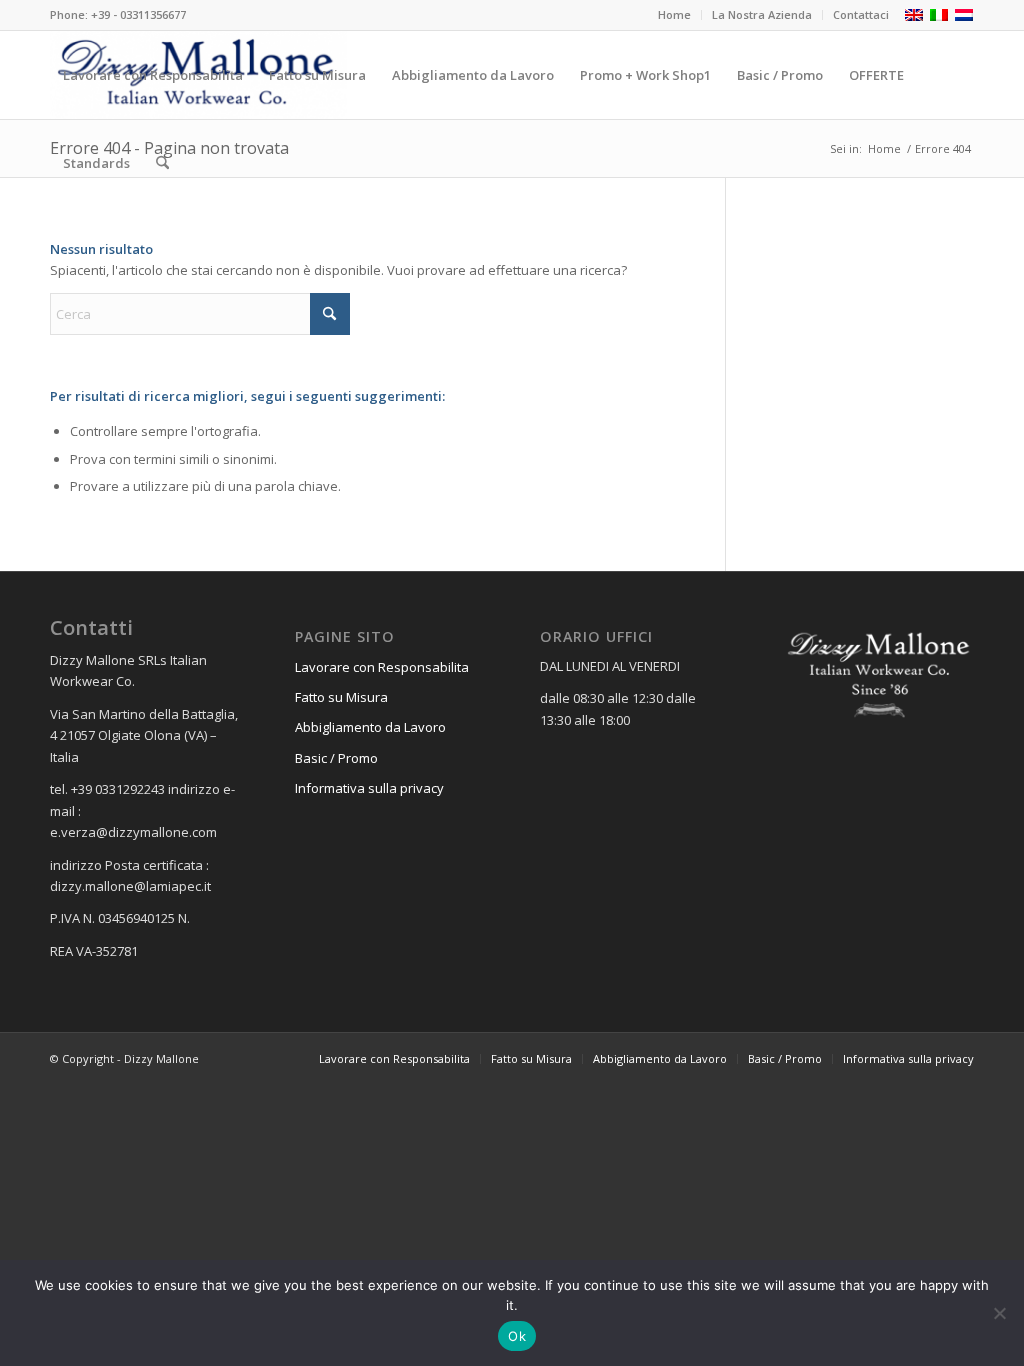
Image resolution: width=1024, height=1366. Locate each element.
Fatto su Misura (341, 697)
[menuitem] (675, 15)
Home (674, 14)
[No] (999, 1313)
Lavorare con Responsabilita (382, 667)
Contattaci (861, 14)
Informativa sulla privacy (369, 788)
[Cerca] (162, 163)
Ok (517, 1336)
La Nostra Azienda (762, 14)
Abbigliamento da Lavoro (370, 727)
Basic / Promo (336, 758)
